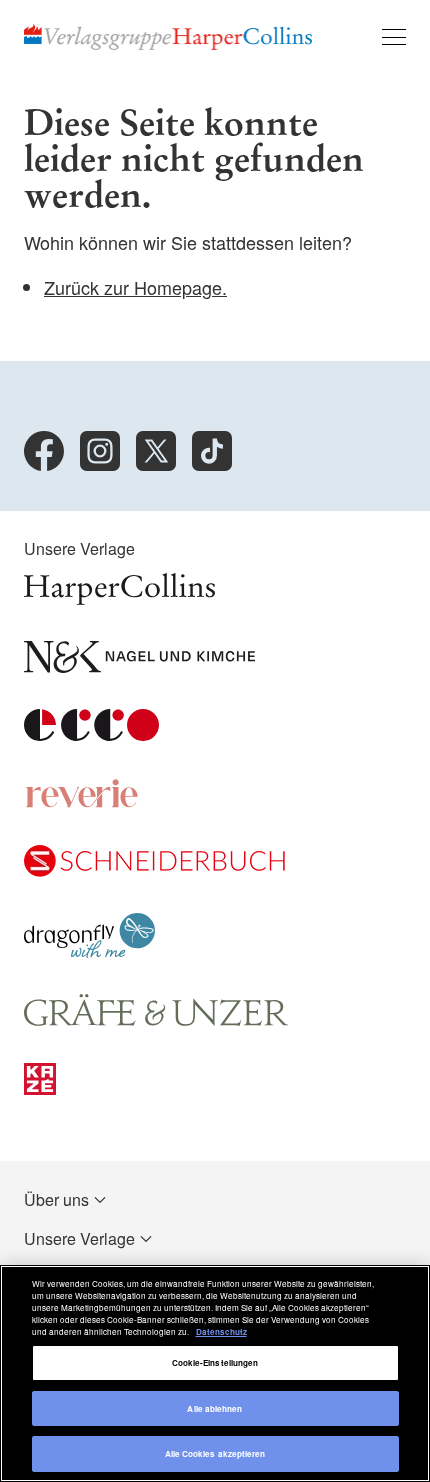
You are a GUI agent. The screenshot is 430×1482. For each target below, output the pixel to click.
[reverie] (82, 802)
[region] (215, 1373)
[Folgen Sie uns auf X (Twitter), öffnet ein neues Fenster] (156, 451)
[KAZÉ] (40, 1088)
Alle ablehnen (214, 1408)
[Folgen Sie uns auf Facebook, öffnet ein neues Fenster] (44, 451)
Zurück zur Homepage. (135, 287)
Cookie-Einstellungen (215, 1362)
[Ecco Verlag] (91, 734)
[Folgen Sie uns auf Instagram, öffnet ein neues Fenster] (100, 451)
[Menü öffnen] (394, 37)
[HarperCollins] (119, 598)
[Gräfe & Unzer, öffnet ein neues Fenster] (156, 1020)
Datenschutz (221, 1331)
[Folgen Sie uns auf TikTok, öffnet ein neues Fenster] (212, 451)
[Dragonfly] (89, 951)
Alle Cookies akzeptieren (215, 1453)
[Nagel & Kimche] (139, 666)
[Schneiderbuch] (154, 870)
